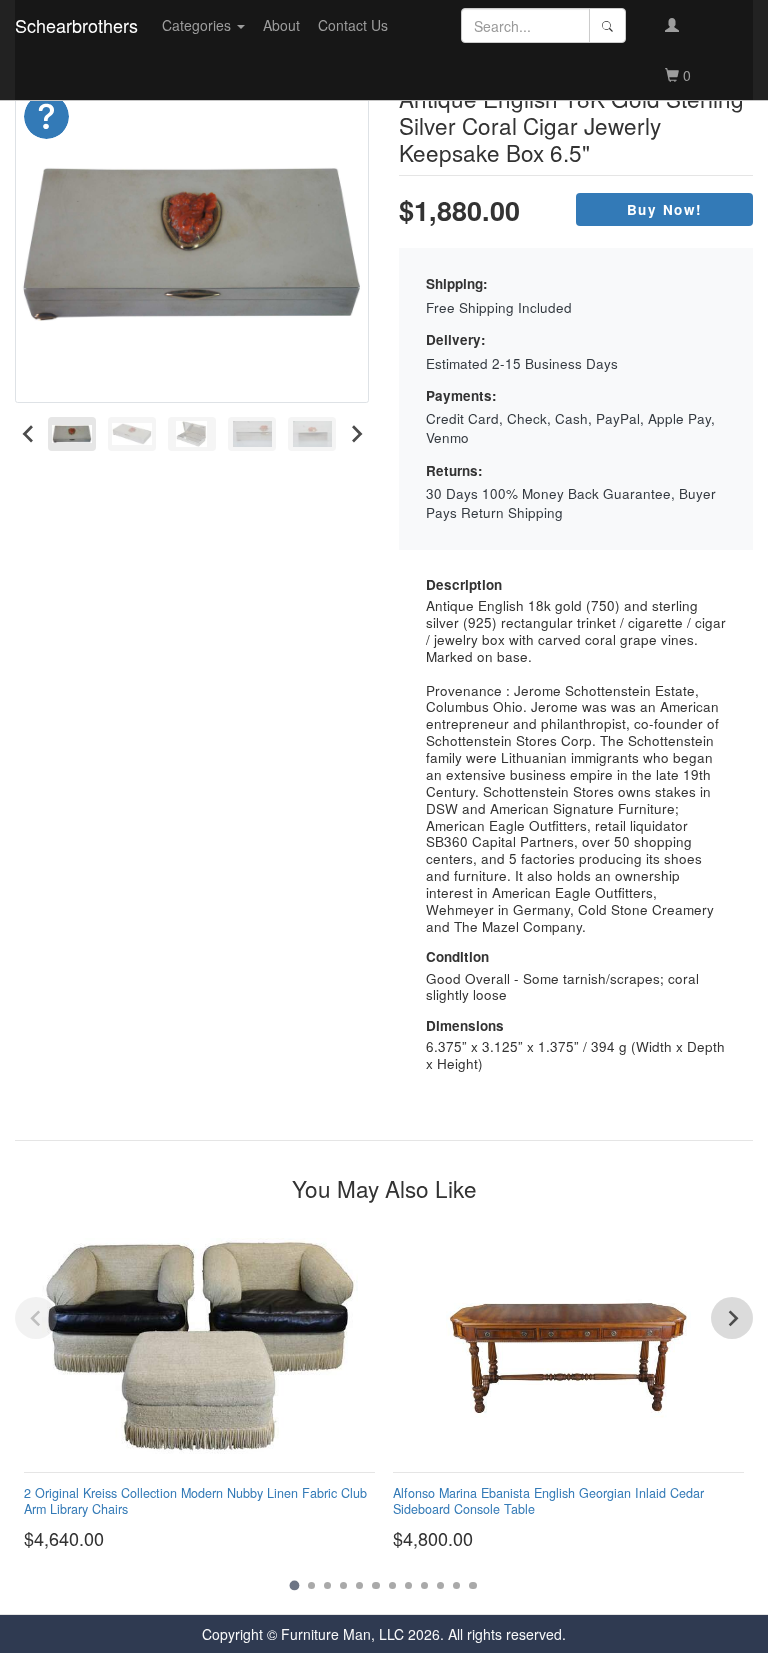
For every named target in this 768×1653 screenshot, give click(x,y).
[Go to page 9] (424, 1585)
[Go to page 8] (408, 1585)
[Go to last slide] (28, 433)
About (281, 25)
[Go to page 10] (440, 1585)
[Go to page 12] (472, 1585)
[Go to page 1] (295, 1586)
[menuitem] (72, 433)
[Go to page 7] (392, 1585)
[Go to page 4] (343, 1585)
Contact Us (353, 25)
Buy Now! (665, 209)
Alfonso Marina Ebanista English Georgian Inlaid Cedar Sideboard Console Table (548, 1500)
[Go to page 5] (359, 1585)
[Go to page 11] (456, 1585)
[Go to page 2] (311, 1585)
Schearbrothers (76, 25)
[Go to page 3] (327, 1585)
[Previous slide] (36, 1318)
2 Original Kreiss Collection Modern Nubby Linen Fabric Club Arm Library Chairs (195, 1500)
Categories (198, 25)
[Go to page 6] (375, 1585)
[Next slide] (355, 433)
